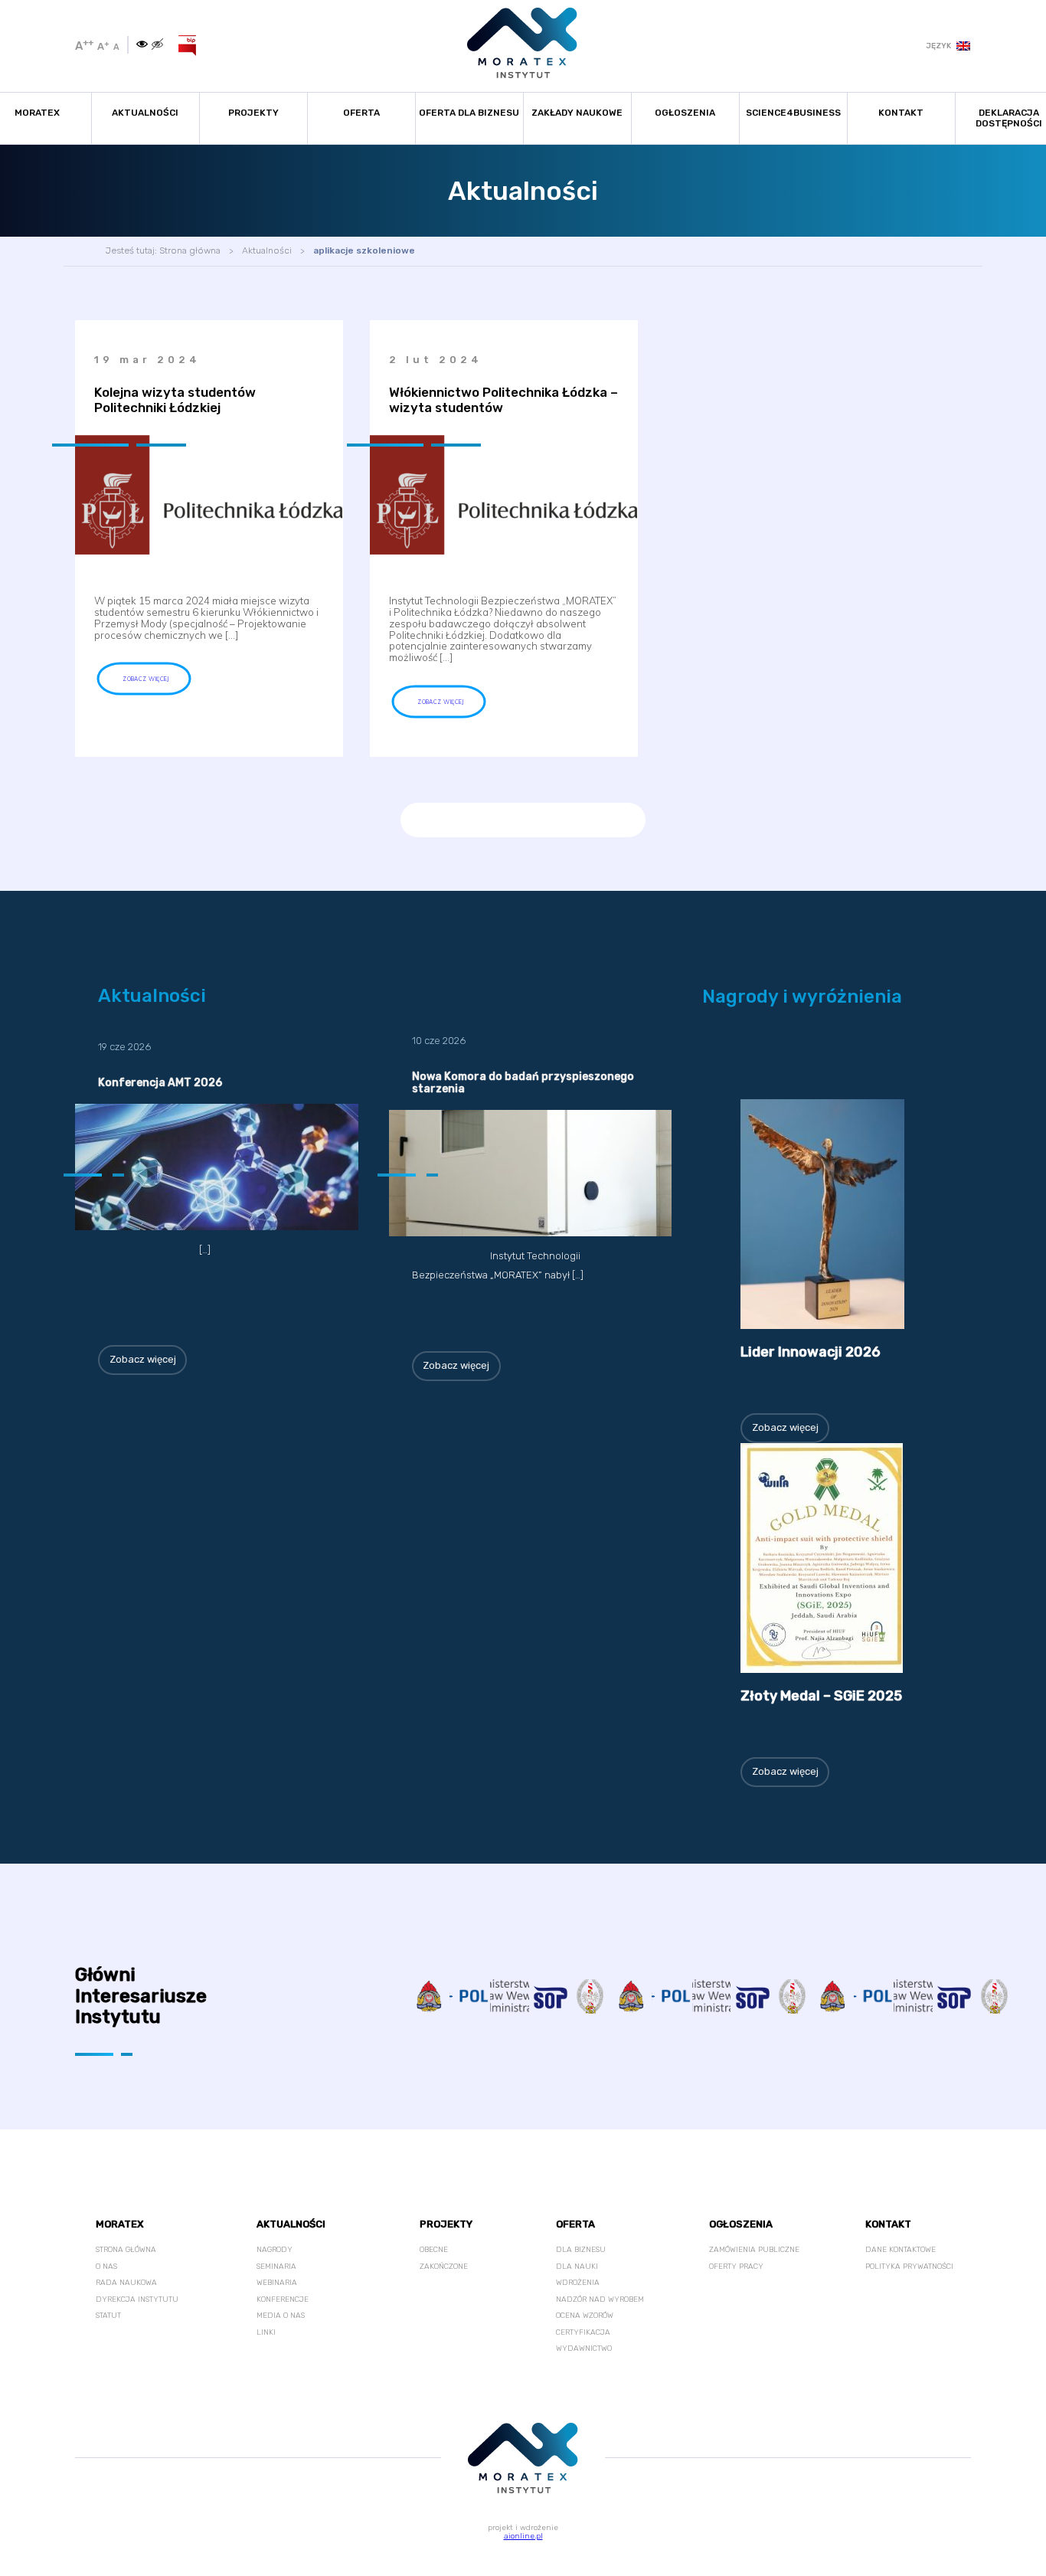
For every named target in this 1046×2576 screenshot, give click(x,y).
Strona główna (190, 250)
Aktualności (145, 113)
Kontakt (901, 113)
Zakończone (444, 2267)
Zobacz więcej (143, 1359)
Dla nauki (577, 2267)
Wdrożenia (578, 2283)
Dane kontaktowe (901, 2250)
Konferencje (283, 2299)
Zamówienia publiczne (754, 2250)
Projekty (253, 113)
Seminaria (276, 2267)
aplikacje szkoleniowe (364, 250)
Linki (266, 2332)
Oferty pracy (736, 2267)
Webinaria (277, 2283)
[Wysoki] (157, 45)
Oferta (361, 113)
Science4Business (793, 113)
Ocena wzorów (585, 2316)
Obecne (434, 2250)
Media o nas (281, 2316)
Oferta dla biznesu (469, 113)
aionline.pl (523, 2536)
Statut (108, 2316)
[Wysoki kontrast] (142, 45)
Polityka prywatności (909, 2267)
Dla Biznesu (581, 2250)
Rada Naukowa (126, 2283)
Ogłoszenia (685, 113)
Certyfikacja (583, 2332)
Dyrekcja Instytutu (137, 2299)
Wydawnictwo (584, 2349)
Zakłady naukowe (577, 113)
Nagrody (275, 2250)
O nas (106, 2267)
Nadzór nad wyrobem (600, 2299)
